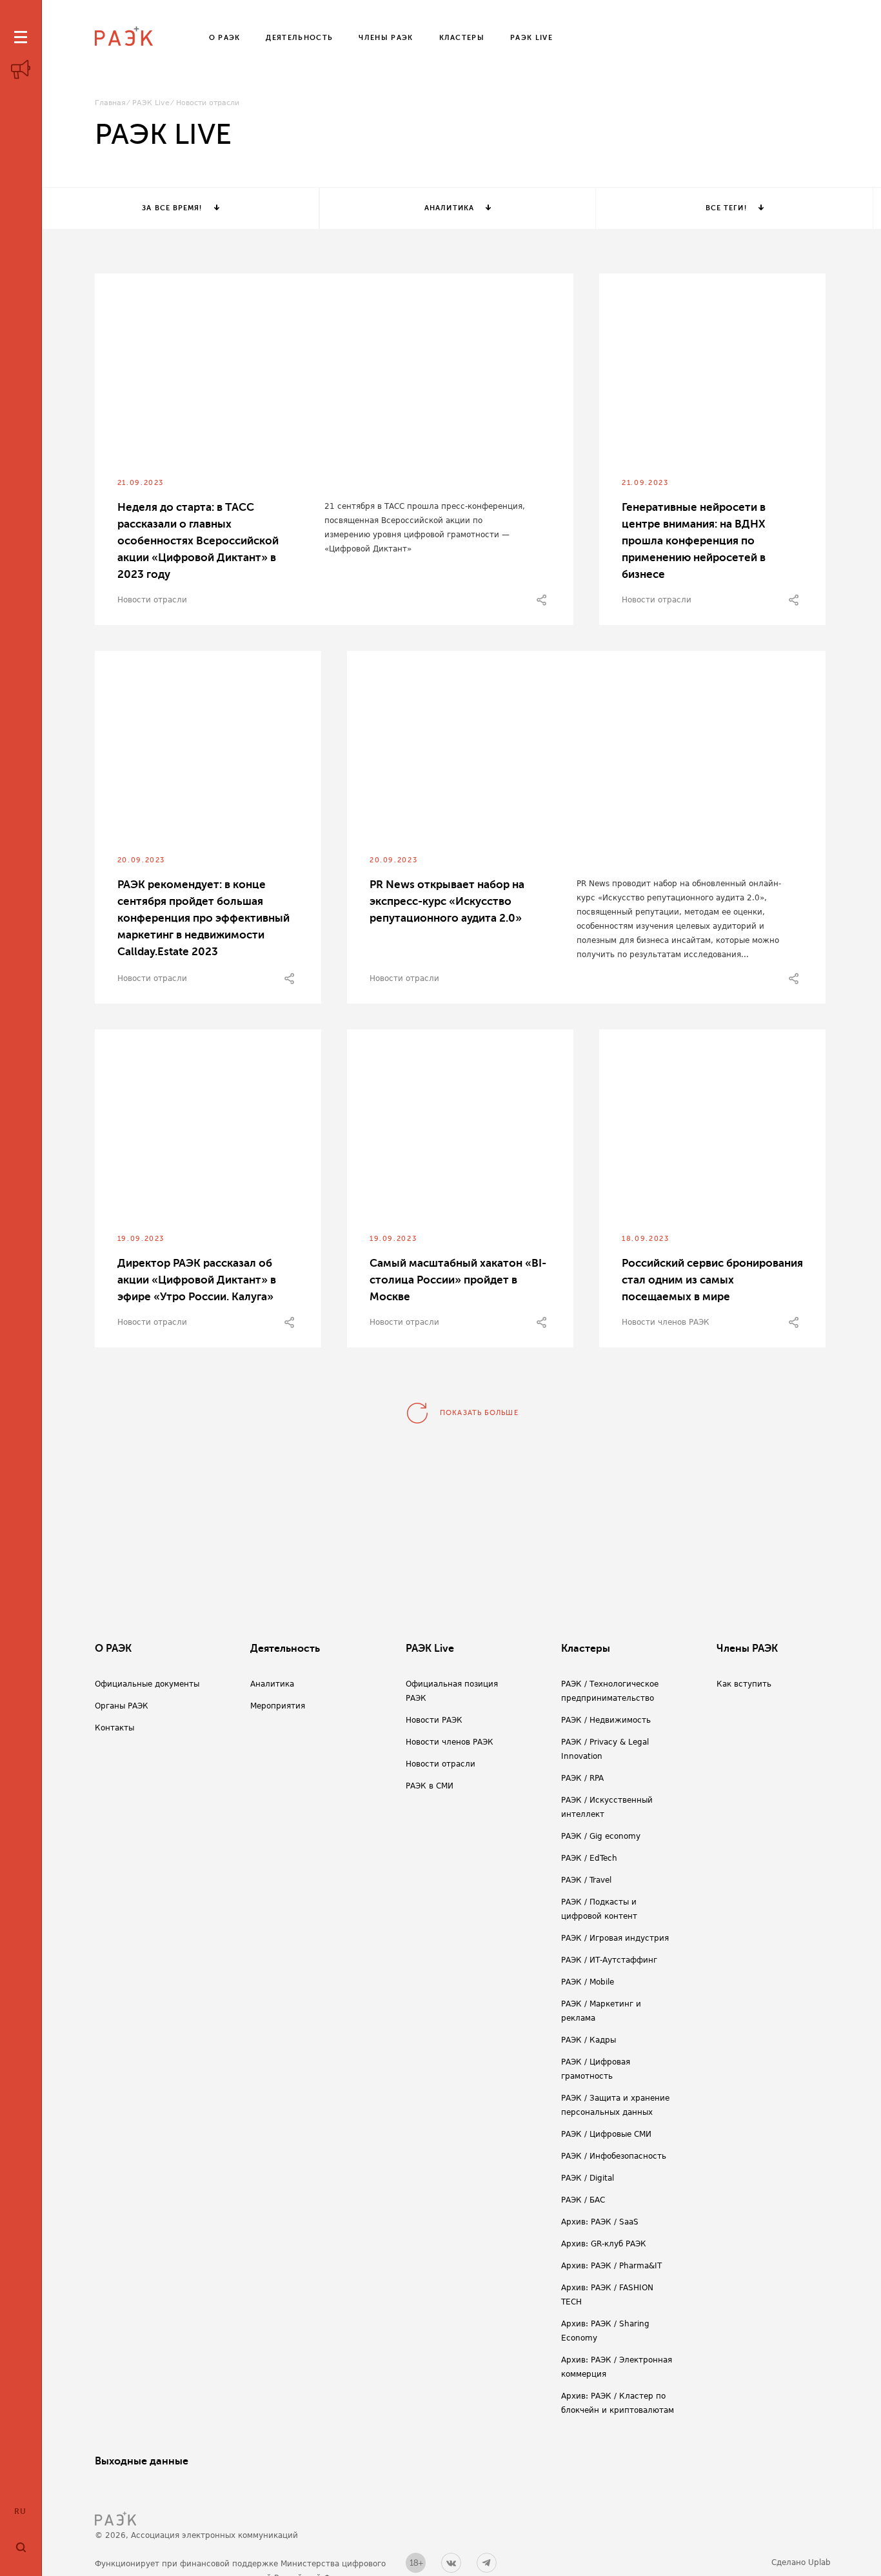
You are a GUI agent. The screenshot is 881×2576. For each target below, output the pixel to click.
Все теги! (726, 208)
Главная (110, 103)
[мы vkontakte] (451, 2563)
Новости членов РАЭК (666, 1322)
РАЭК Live (151, 103)
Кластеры (586, 1649)
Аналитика (449, 208)
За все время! (172, 208)
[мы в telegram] (487, 2563)
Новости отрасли (152, 600)
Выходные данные (142, 2461)
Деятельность (285, 1649)
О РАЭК (113, 1649)
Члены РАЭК (747, 1649)
